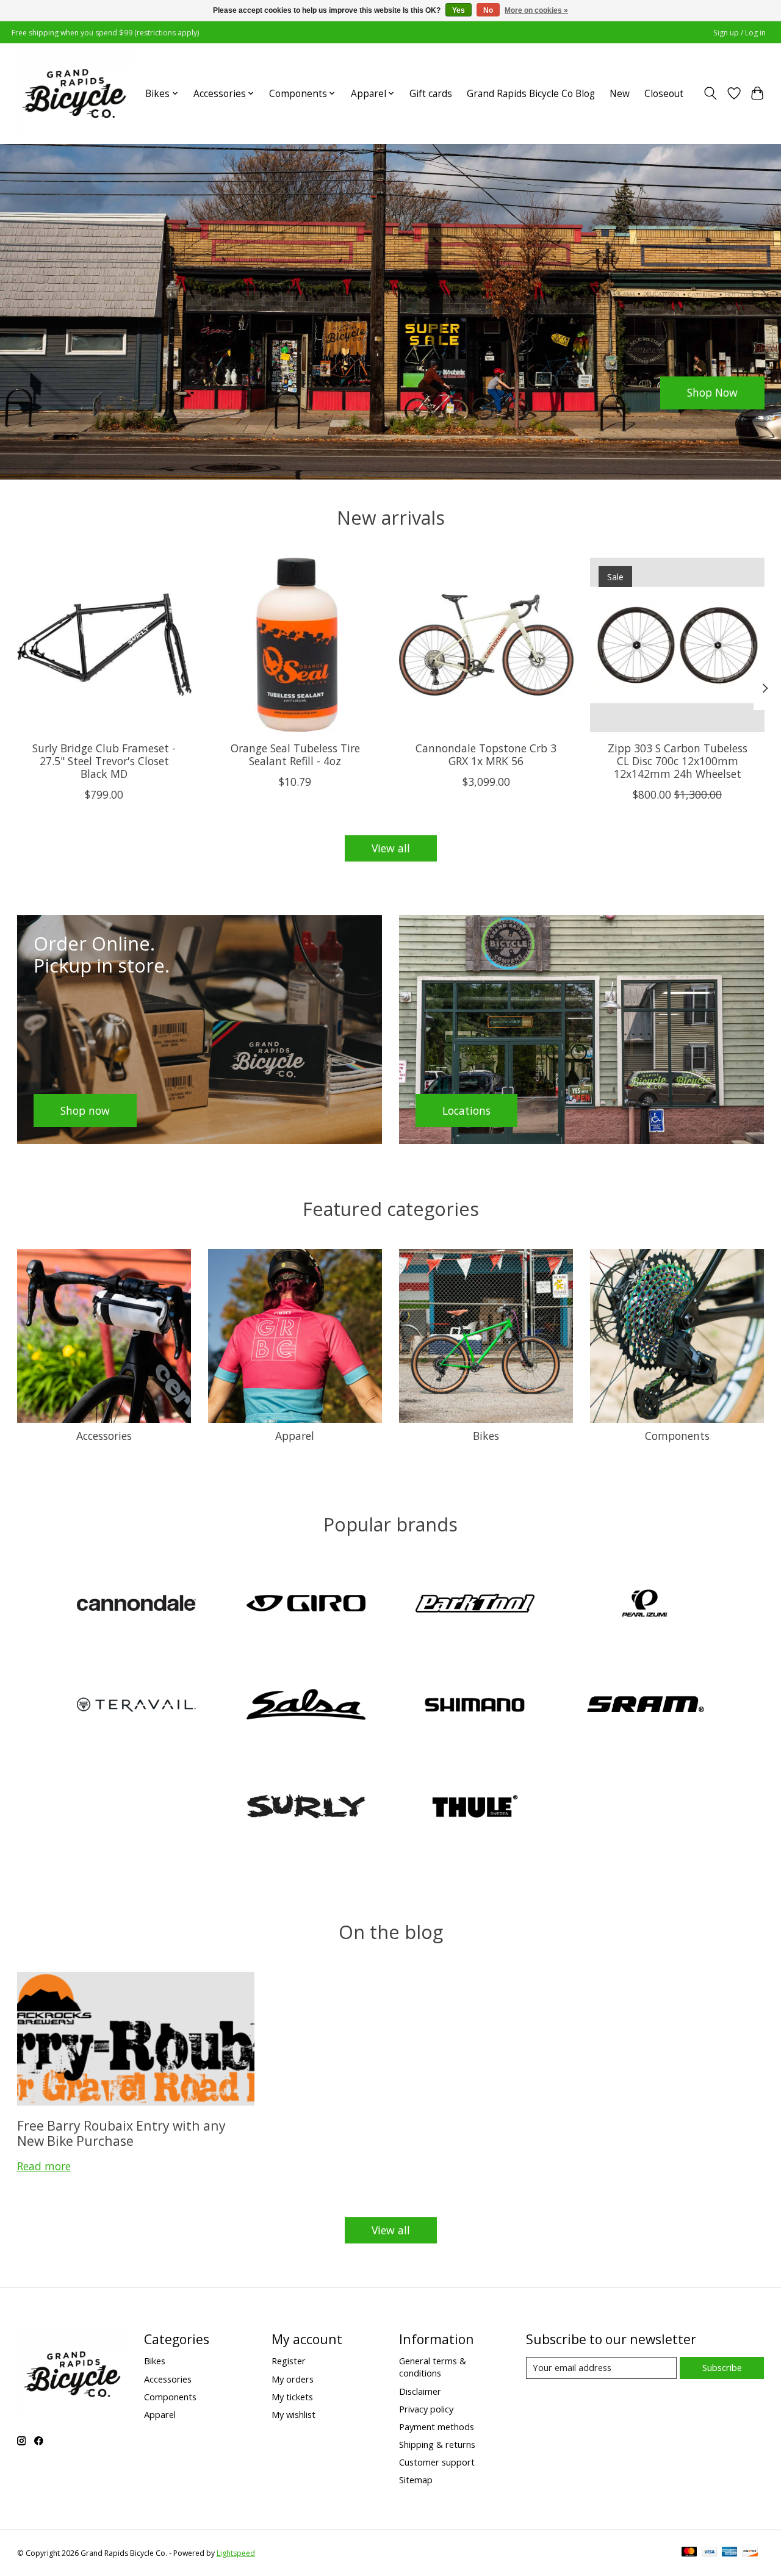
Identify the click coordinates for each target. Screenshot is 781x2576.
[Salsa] (306, 1706)
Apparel (295, 1436)
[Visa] (710, 2553)
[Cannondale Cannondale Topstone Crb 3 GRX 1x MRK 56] (486, 645)
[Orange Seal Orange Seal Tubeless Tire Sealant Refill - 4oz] (295, 645)
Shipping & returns (437, 2444)
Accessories (104, 1436)
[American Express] (730, 2553)
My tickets (292, 2397)
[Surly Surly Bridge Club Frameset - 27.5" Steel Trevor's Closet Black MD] (104, 645)
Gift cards (431, 94)
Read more (44, 2166)
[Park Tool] (475, 1604)
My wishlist (293, 2414)
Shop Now (712, 392)
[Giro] (306, 1604)
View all (391, 848)
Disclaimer (420, 2391)
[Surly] (306, 1808)
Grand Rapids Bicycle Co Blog (531, 94)
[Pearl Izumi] (644, 1604)
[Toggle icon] (710, 93)
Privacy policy (426, 2409)
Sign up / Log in (740, 33)
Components (677, 1436)
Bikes (486, 1436)
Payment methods (437, 2427)
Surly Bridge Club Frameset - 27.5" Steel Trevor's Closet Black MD (104, 761)
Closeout (664, 94)
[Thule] (475, 1808)
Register (289, 2361)
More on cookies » (536, 10)
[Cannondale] (137, 1604)
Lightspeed (236, 2553)
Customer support (437, 2462)
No (488, 10)
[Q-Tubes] (137, 1706)
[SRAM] (644, 1706)
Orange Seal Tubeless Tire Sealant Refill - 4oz (295, 754)
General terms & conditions (433, 2367)
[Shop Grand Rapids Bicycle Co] (74, 93)
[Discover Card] (750, 2553)
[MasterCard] (689, 2553)
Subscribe (722, 2367)
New (620, 94)
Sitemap (416, 2480)
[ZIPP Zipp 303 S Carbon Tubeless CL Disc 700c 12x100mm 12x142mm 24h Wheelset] (677, 645)
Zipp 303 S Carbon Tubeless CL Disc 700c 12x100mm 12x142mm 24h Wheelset (677, 761)
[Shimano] (475, 1706)
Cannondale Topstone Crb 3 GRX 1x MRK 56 (486, 754)
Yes (459, 10)
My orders (293, 2379)
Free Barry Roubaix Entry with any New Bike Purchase (121, 2133)
